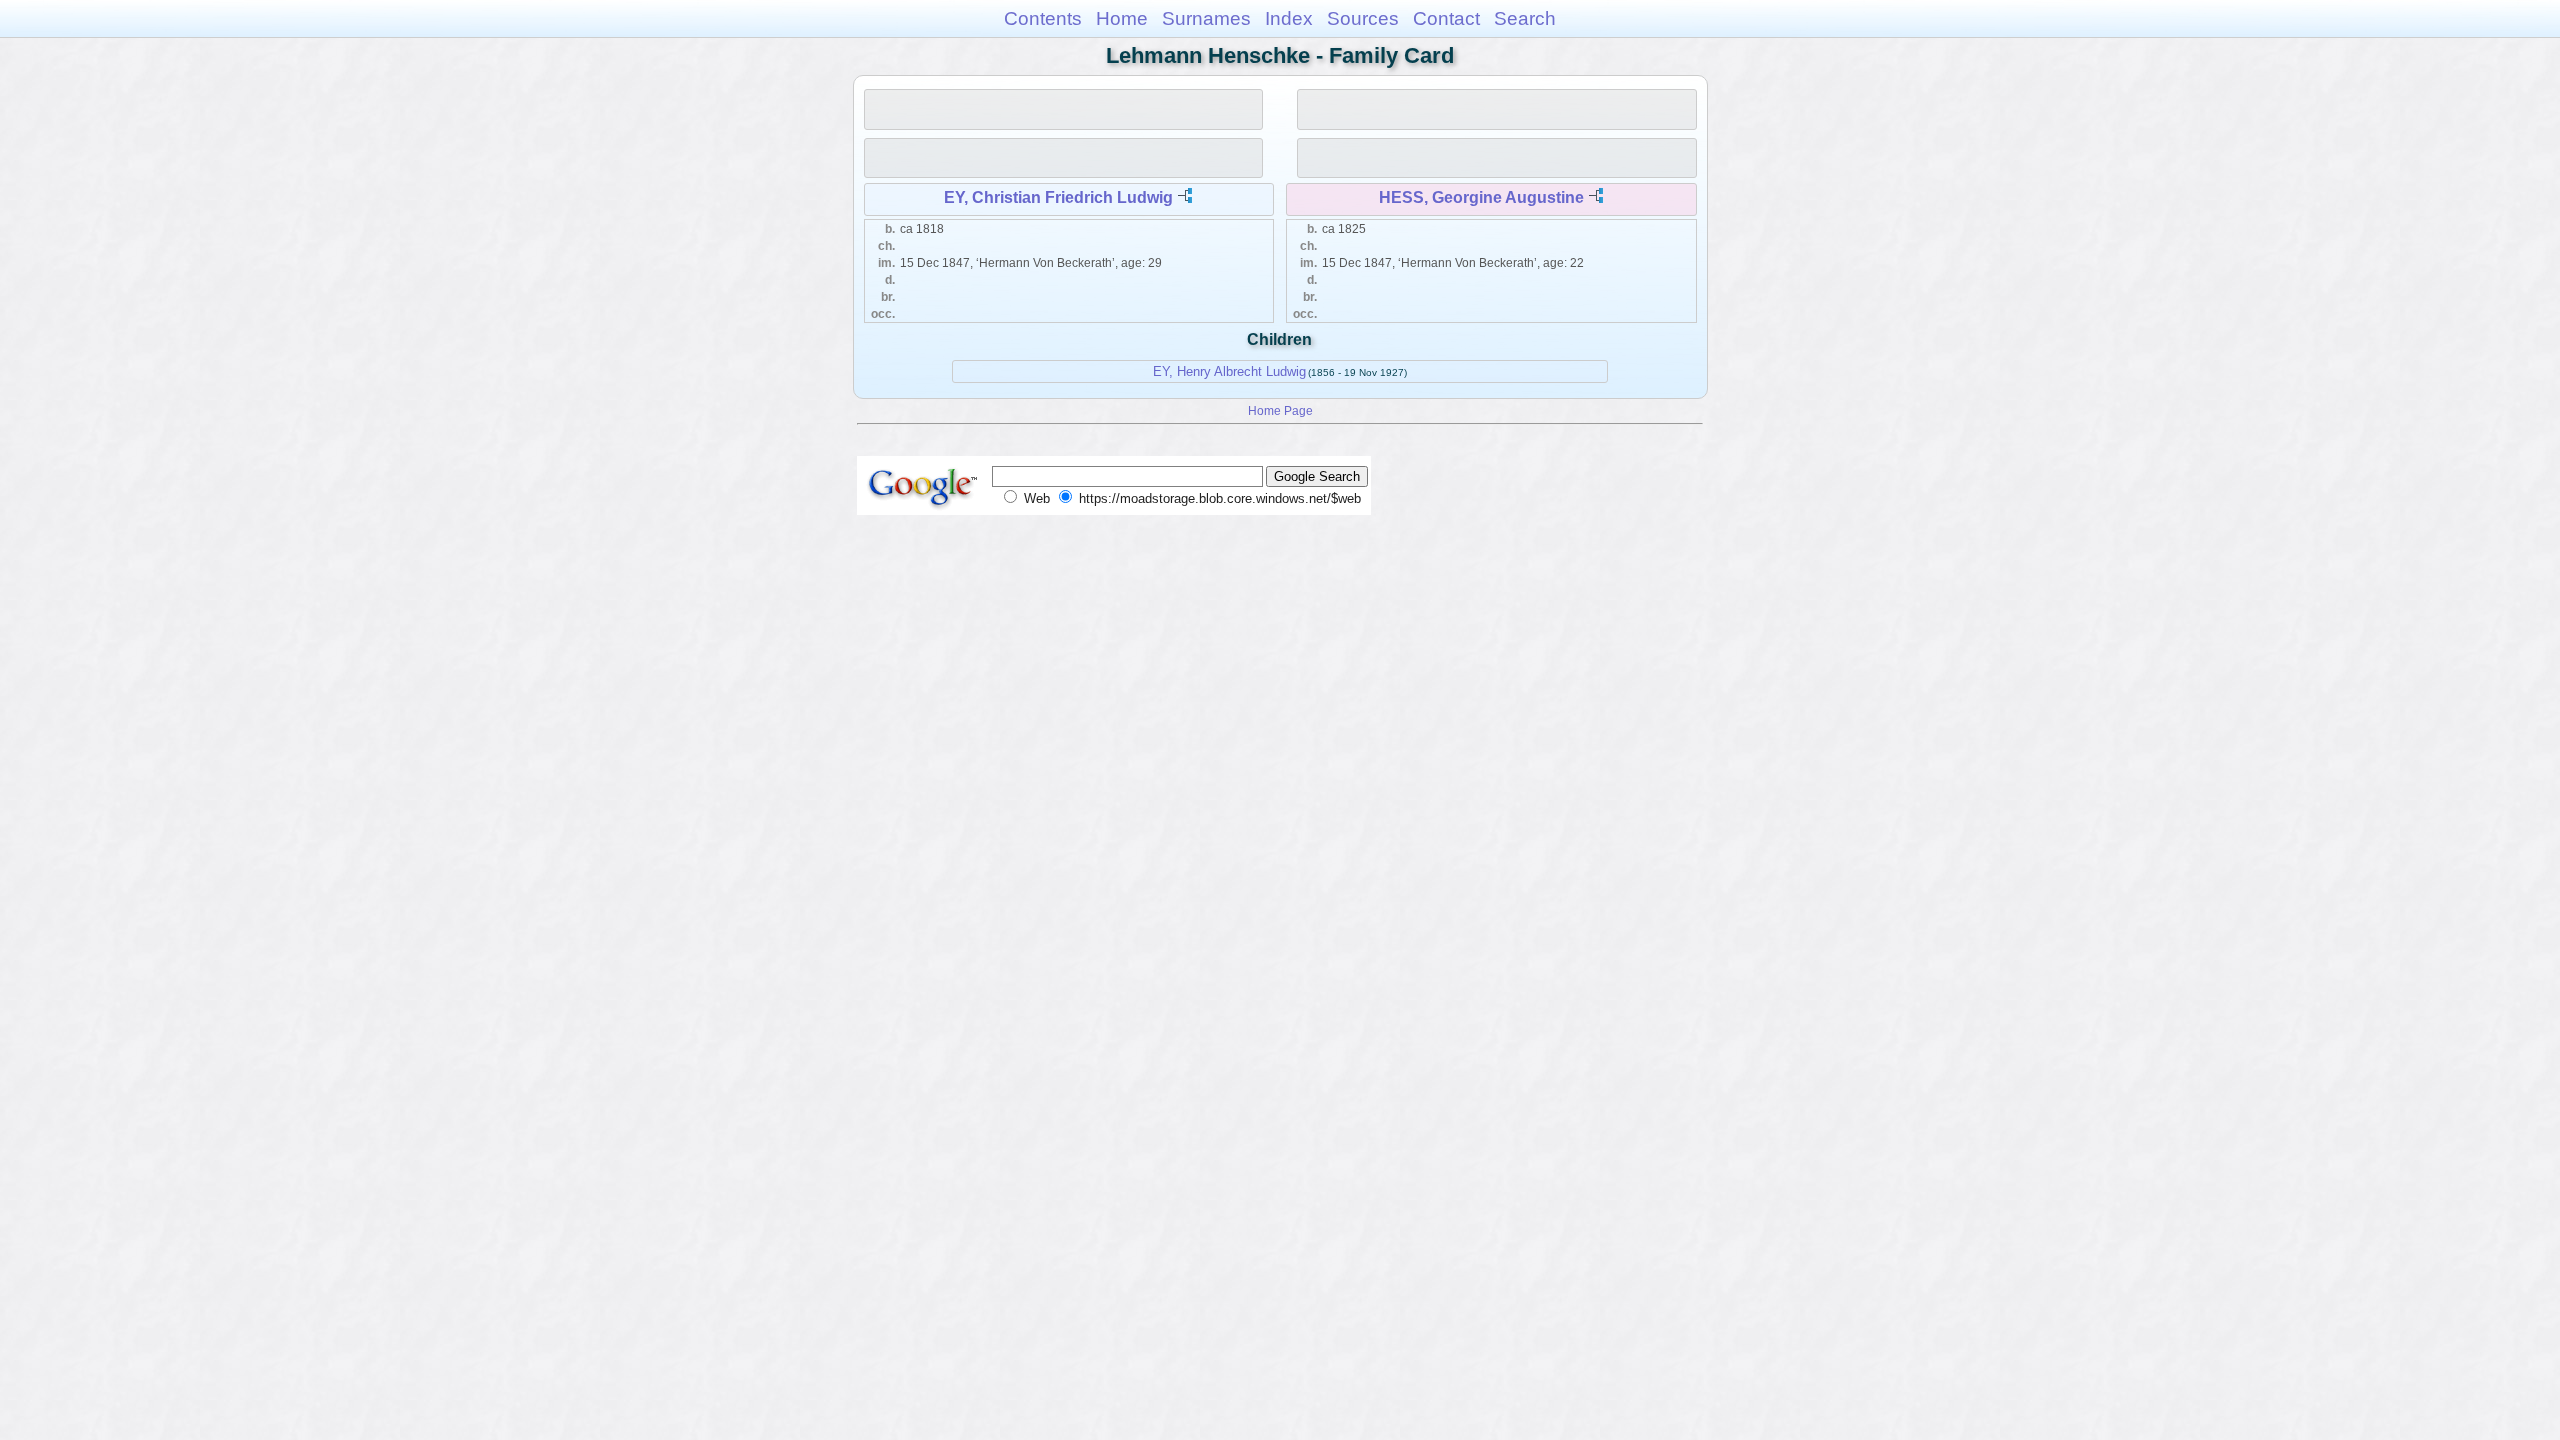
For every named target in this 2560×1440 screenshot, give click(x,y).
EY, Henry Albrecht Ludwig (1229, 371)
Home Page (1280, 410)
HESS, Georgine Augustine (1481, 197)
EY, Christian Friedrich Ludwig (1058, 197)
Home (1122, 18)
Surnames (1206, 18)
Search (1525, 18)
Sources (1363, 18)
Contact (1446, 18)
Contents (1043, 18)
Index (1289, 18)
